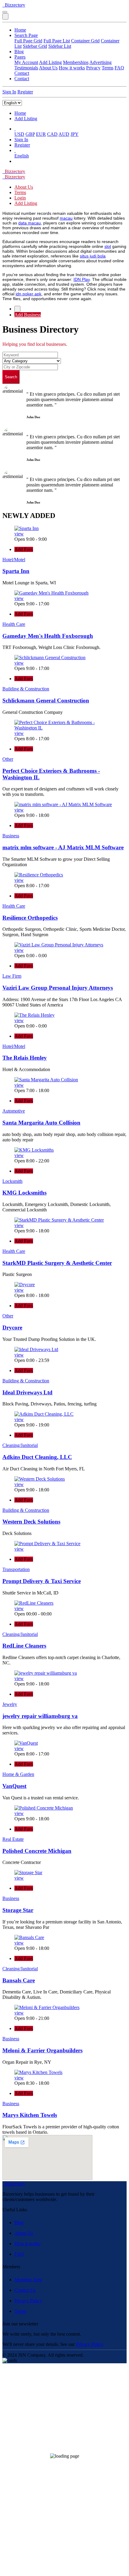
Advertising (100, 62)
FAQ (119, 68)
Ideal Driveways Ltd (27, 1392)
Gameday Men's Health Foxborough (48, 636)
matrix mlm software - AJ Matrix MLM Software (63, 847)
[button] (15, 129)
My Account (26, 62)
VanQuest (14, 1786)
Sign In (9, 92)
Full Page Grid (28, 41)
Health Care (14, 624)
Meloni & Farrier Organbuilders (42, 2050)
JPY (75, 134)
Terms (108, 68)
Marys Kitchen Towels (30, 2115)
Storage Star (18, 1910)
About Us (48, 68)
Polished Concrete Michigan (37, 1851)
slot (108, 246)
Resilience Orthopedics (30, 918)
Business (11, 836)
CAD (52, 134)
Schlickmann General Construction (46, 700)
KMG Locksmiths (24, 1193)
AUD (64, 134)
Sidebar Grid (35, 46)
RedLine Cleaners (24, 1646)
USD (19, 134)
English (22, 156)
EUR (41, 134)
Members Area (28, 2280)
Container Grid (85, 41)
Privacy (93, 68)
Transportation (16, 1569)
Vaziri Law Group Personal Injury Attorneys (58, 988)
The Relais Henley (25, 1058)
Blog (19, 52)
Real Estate (13, 1839)
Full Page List (57, 41)
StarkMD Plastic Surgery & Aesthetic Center (57, 1263)
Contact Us (25, 2290)
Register (25, 92)
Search (11, 377)
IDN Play (82, 279)
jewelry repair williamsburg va (40, 1716)
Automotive (14, 1111)
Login (20, 198)
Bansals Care (19, 1980)
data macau (30, 223)
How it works (72, 68)
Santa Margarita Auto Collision (41, 1123)
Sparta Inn (16, 571)
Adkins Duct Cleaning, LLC (37, 1457)
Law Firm (12, 976)
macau (66, 218)
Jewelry (10, 1704)
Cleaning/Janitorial (20, 1445)
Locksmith (12, 1181)
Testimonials (26, 68)
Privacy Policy (28, 2301)
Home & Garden (18, 1774)
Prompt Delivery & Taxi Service (42, 1581)
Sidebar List (60, 46)
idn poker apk (28, 294)
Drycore (12, 1328)
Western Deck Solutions (31, 1522)
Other (8, 759)
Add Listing (50, 62)
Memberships (76, 62)
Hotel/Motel (14, 560)
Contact (22, 73)
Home (20, 30)
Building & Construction (26, 689)
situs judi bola (93, 256)
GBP (30, 134)
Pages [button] (20, 57)
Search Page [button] (26, 35)
